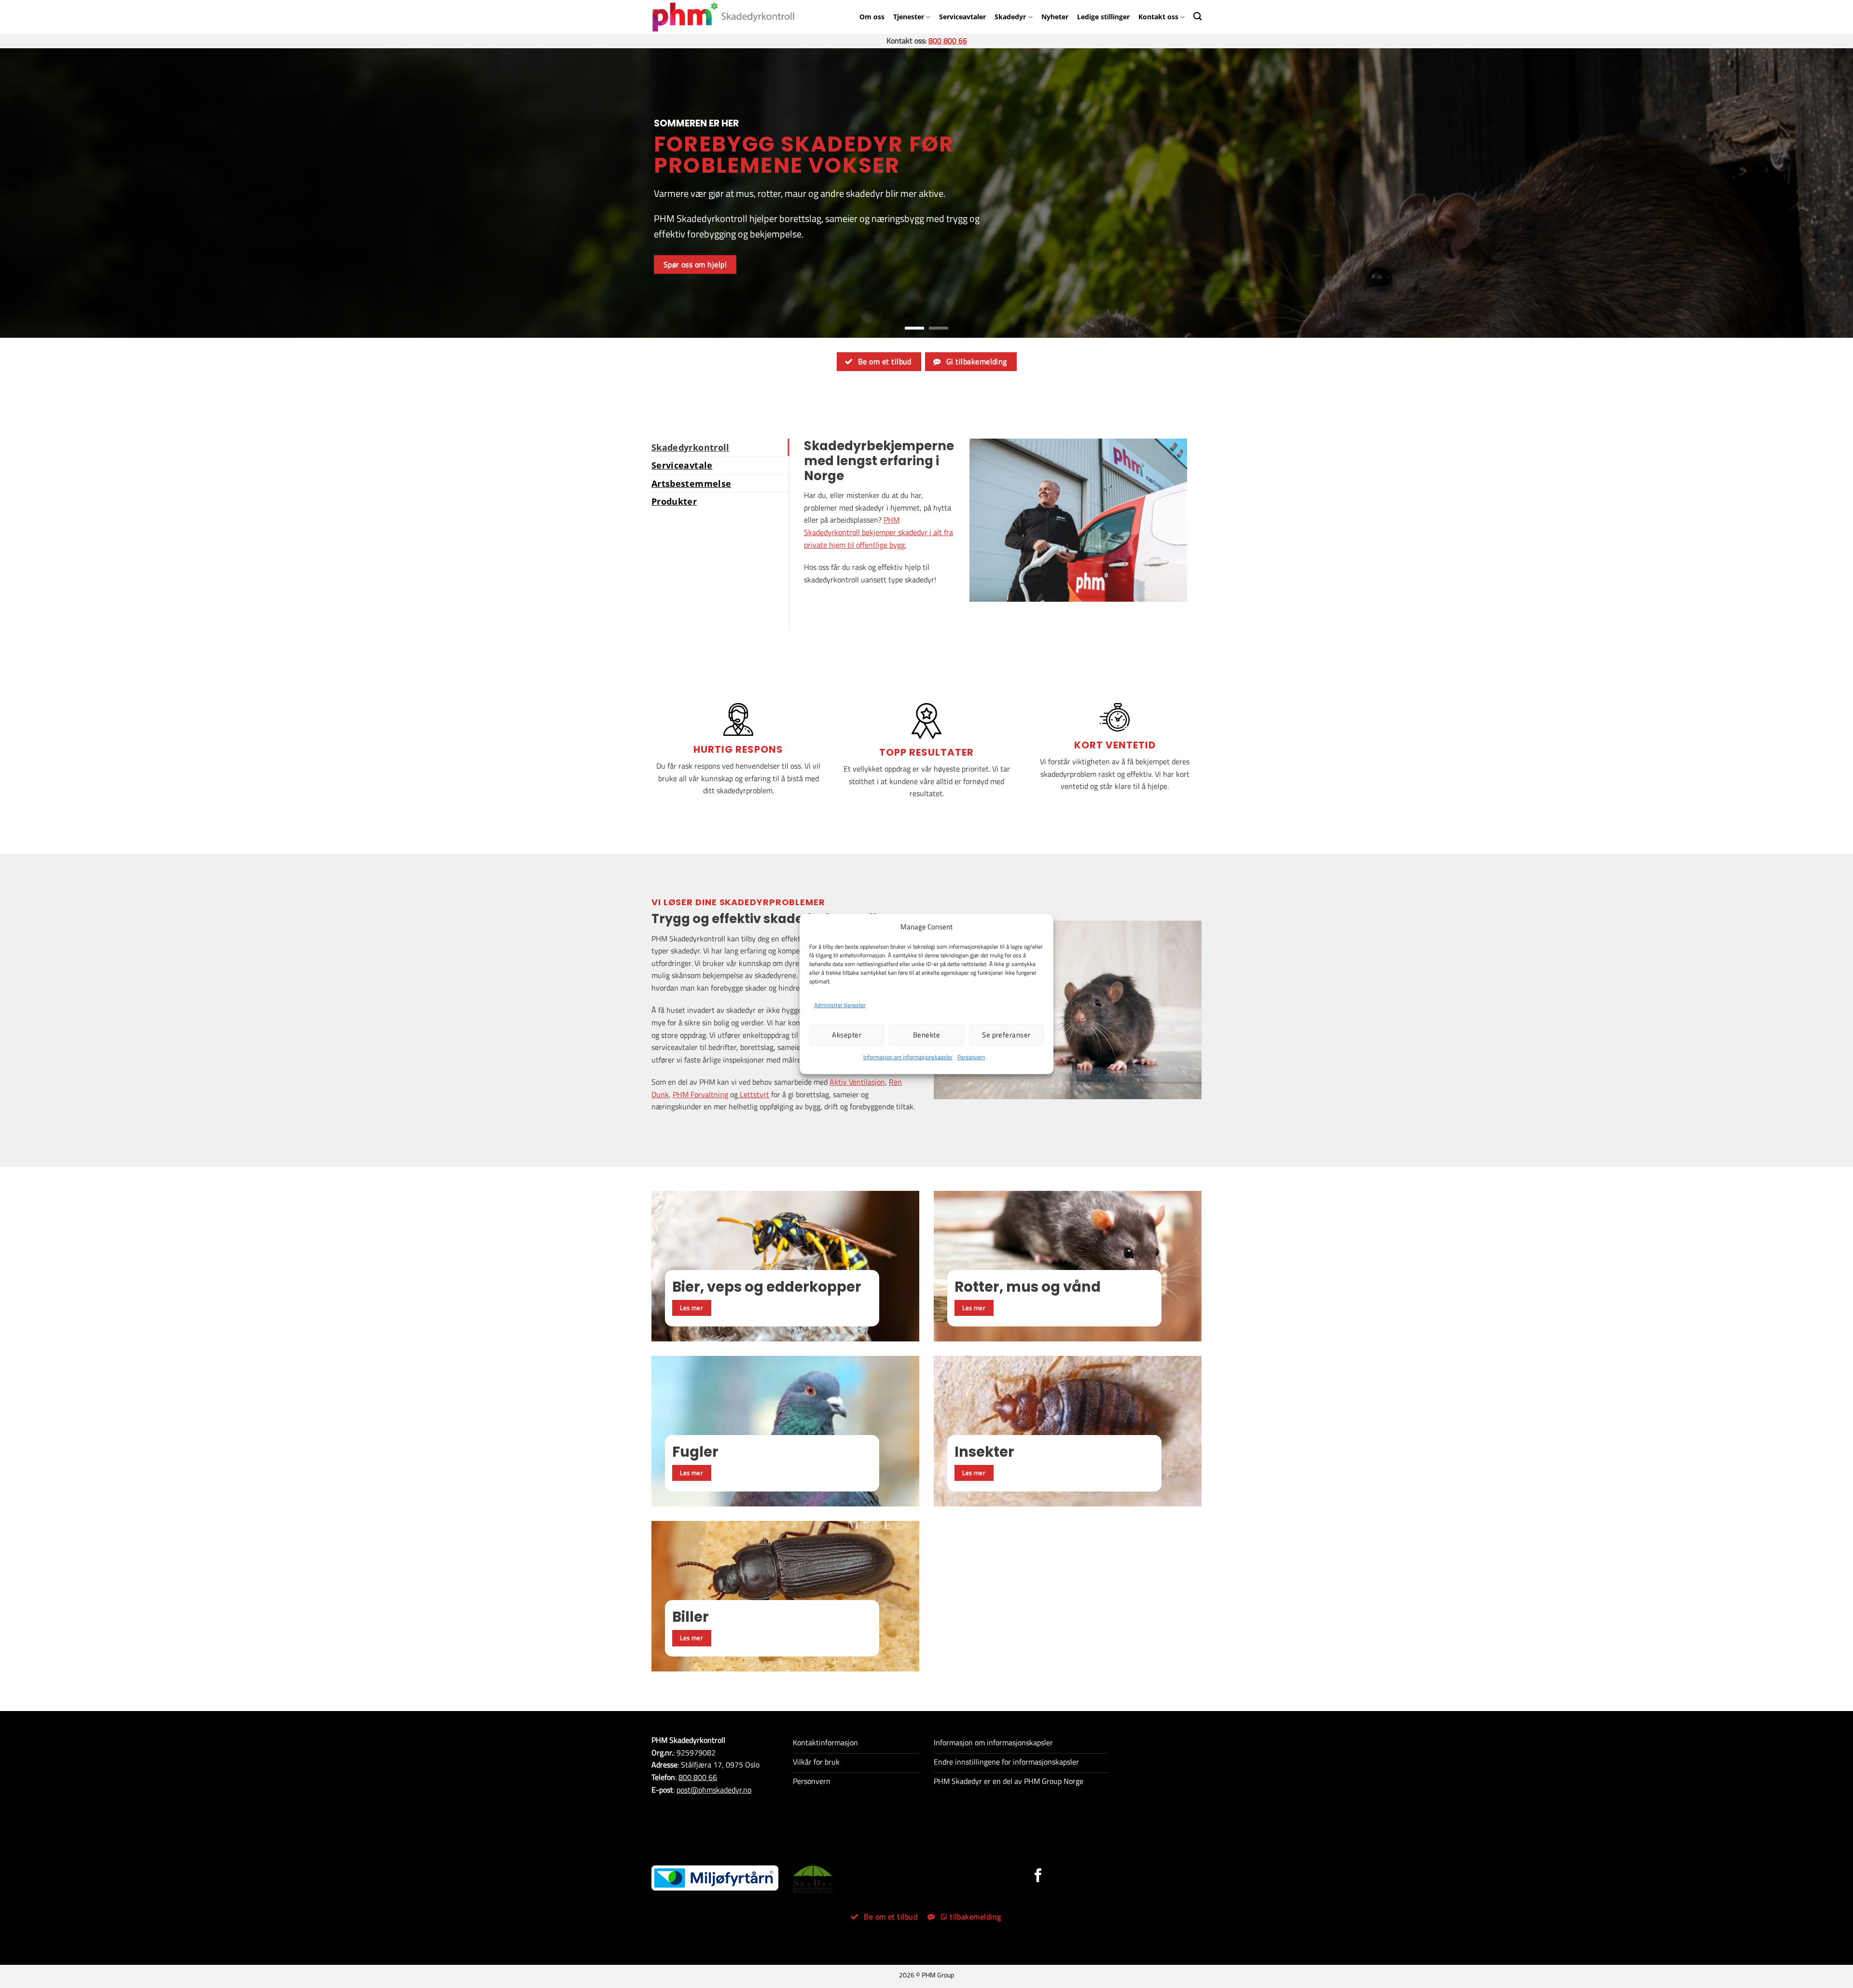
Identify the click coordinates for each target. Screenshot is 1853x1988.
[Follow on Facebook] (1038, 1877)
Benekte (926, 1035)
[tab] (720, 447)
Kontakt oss (1158, 17)
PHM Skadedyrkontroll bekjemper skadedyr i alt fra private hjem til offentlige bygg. (878, 532)
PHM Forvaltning (700, 1094)
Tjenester (909, 17)
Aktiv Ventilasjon (857, 1082)
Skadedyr (1010, 17)
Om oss (872, 17)
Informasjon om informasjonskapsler (908, 1057)
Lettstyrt (754, 1094)
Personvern (971, 1057)
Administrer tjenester (840, 1005)
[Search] (1197, 16)
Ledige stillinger (1103, 17)
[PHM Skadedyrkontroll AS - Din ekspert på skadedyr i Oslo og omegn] (723, 17)
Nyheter (1055, 17)
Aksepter (847, 1035)
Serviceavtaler (962, 17)
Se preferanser (1006, 1035)
